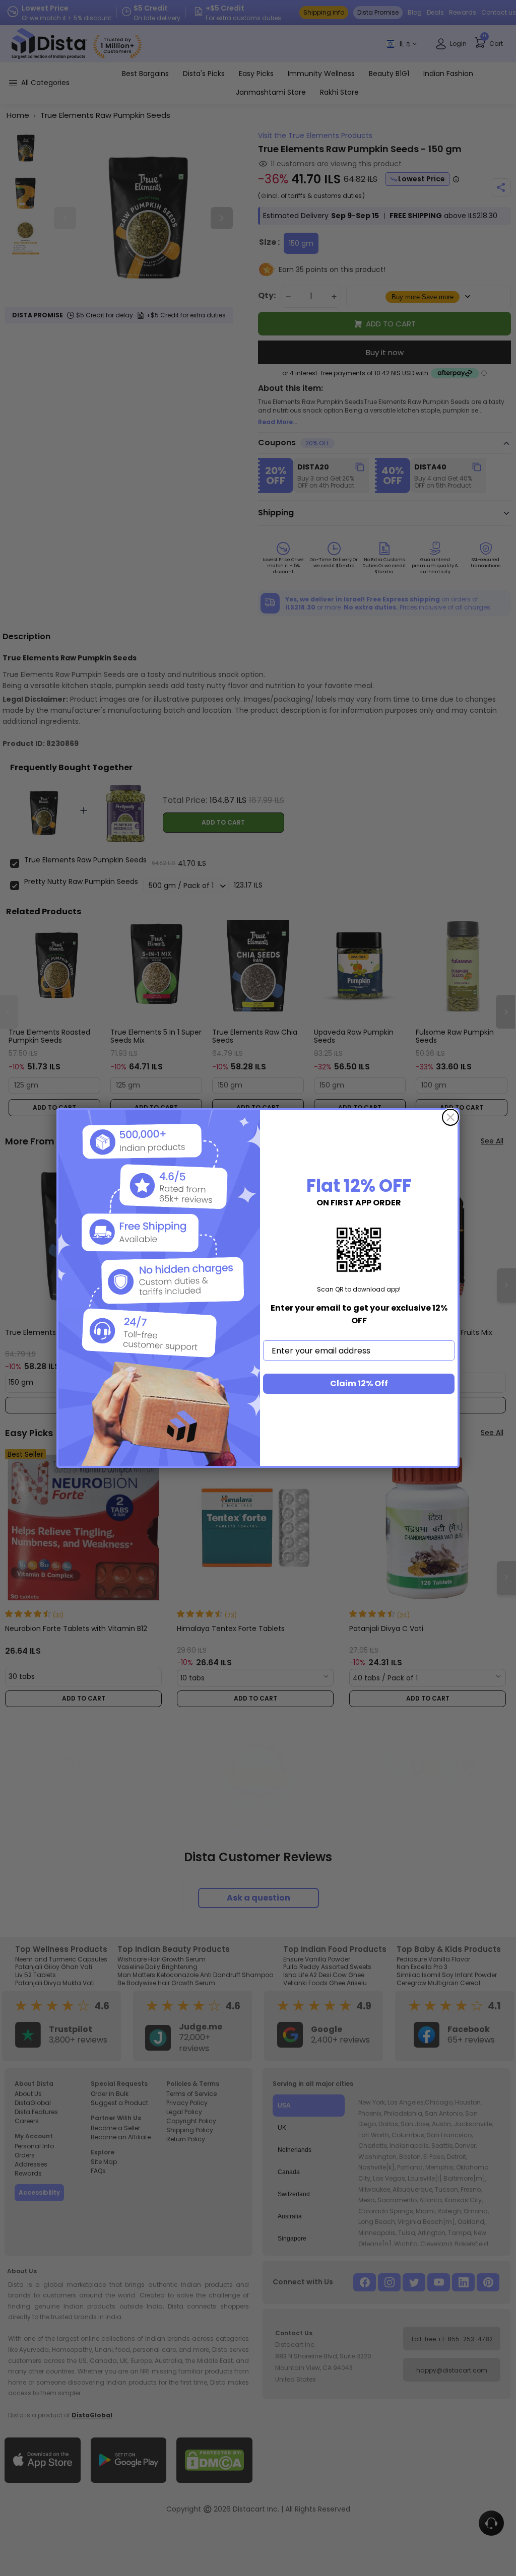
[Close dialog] (450, 1117)
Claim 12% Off (359, 1383)
